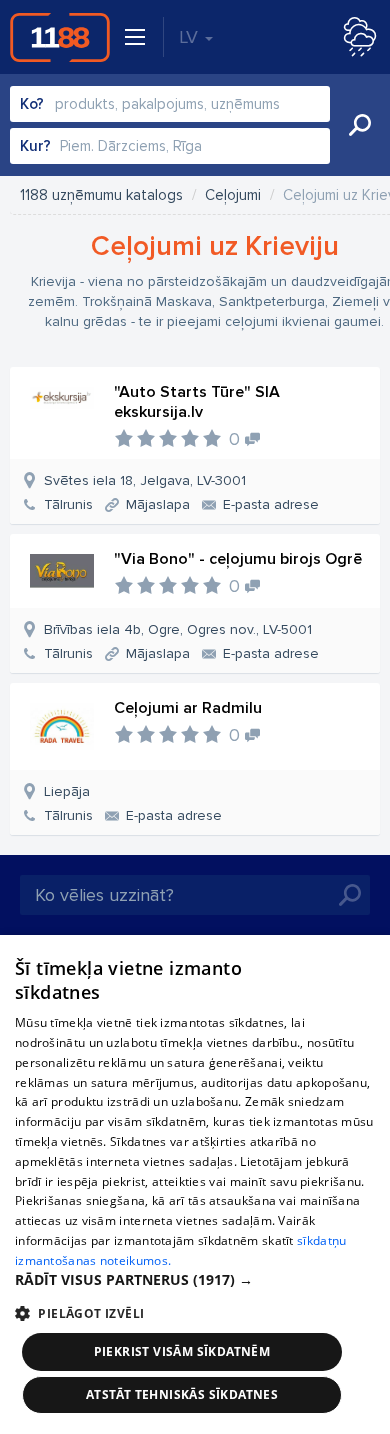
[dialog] (195, 1184)
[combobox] (170, 104)
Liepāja (67, 791)
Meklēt (360, 125)
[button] (195, 1280)
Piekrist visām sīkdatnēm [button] (182, 1351)
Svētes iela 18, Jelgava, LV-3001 (145, 480)
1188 (60, 37)
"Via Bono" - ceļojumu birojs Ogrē (238, 559)
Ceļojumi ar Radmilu (188, 708)
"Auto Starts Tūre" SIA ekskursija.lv (197, 402)
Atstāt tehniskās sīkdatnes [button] (182, 1394)
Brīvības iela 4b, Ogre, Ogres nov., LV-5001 (178, 629)
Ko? (32, 104)
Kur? (35, 146)
